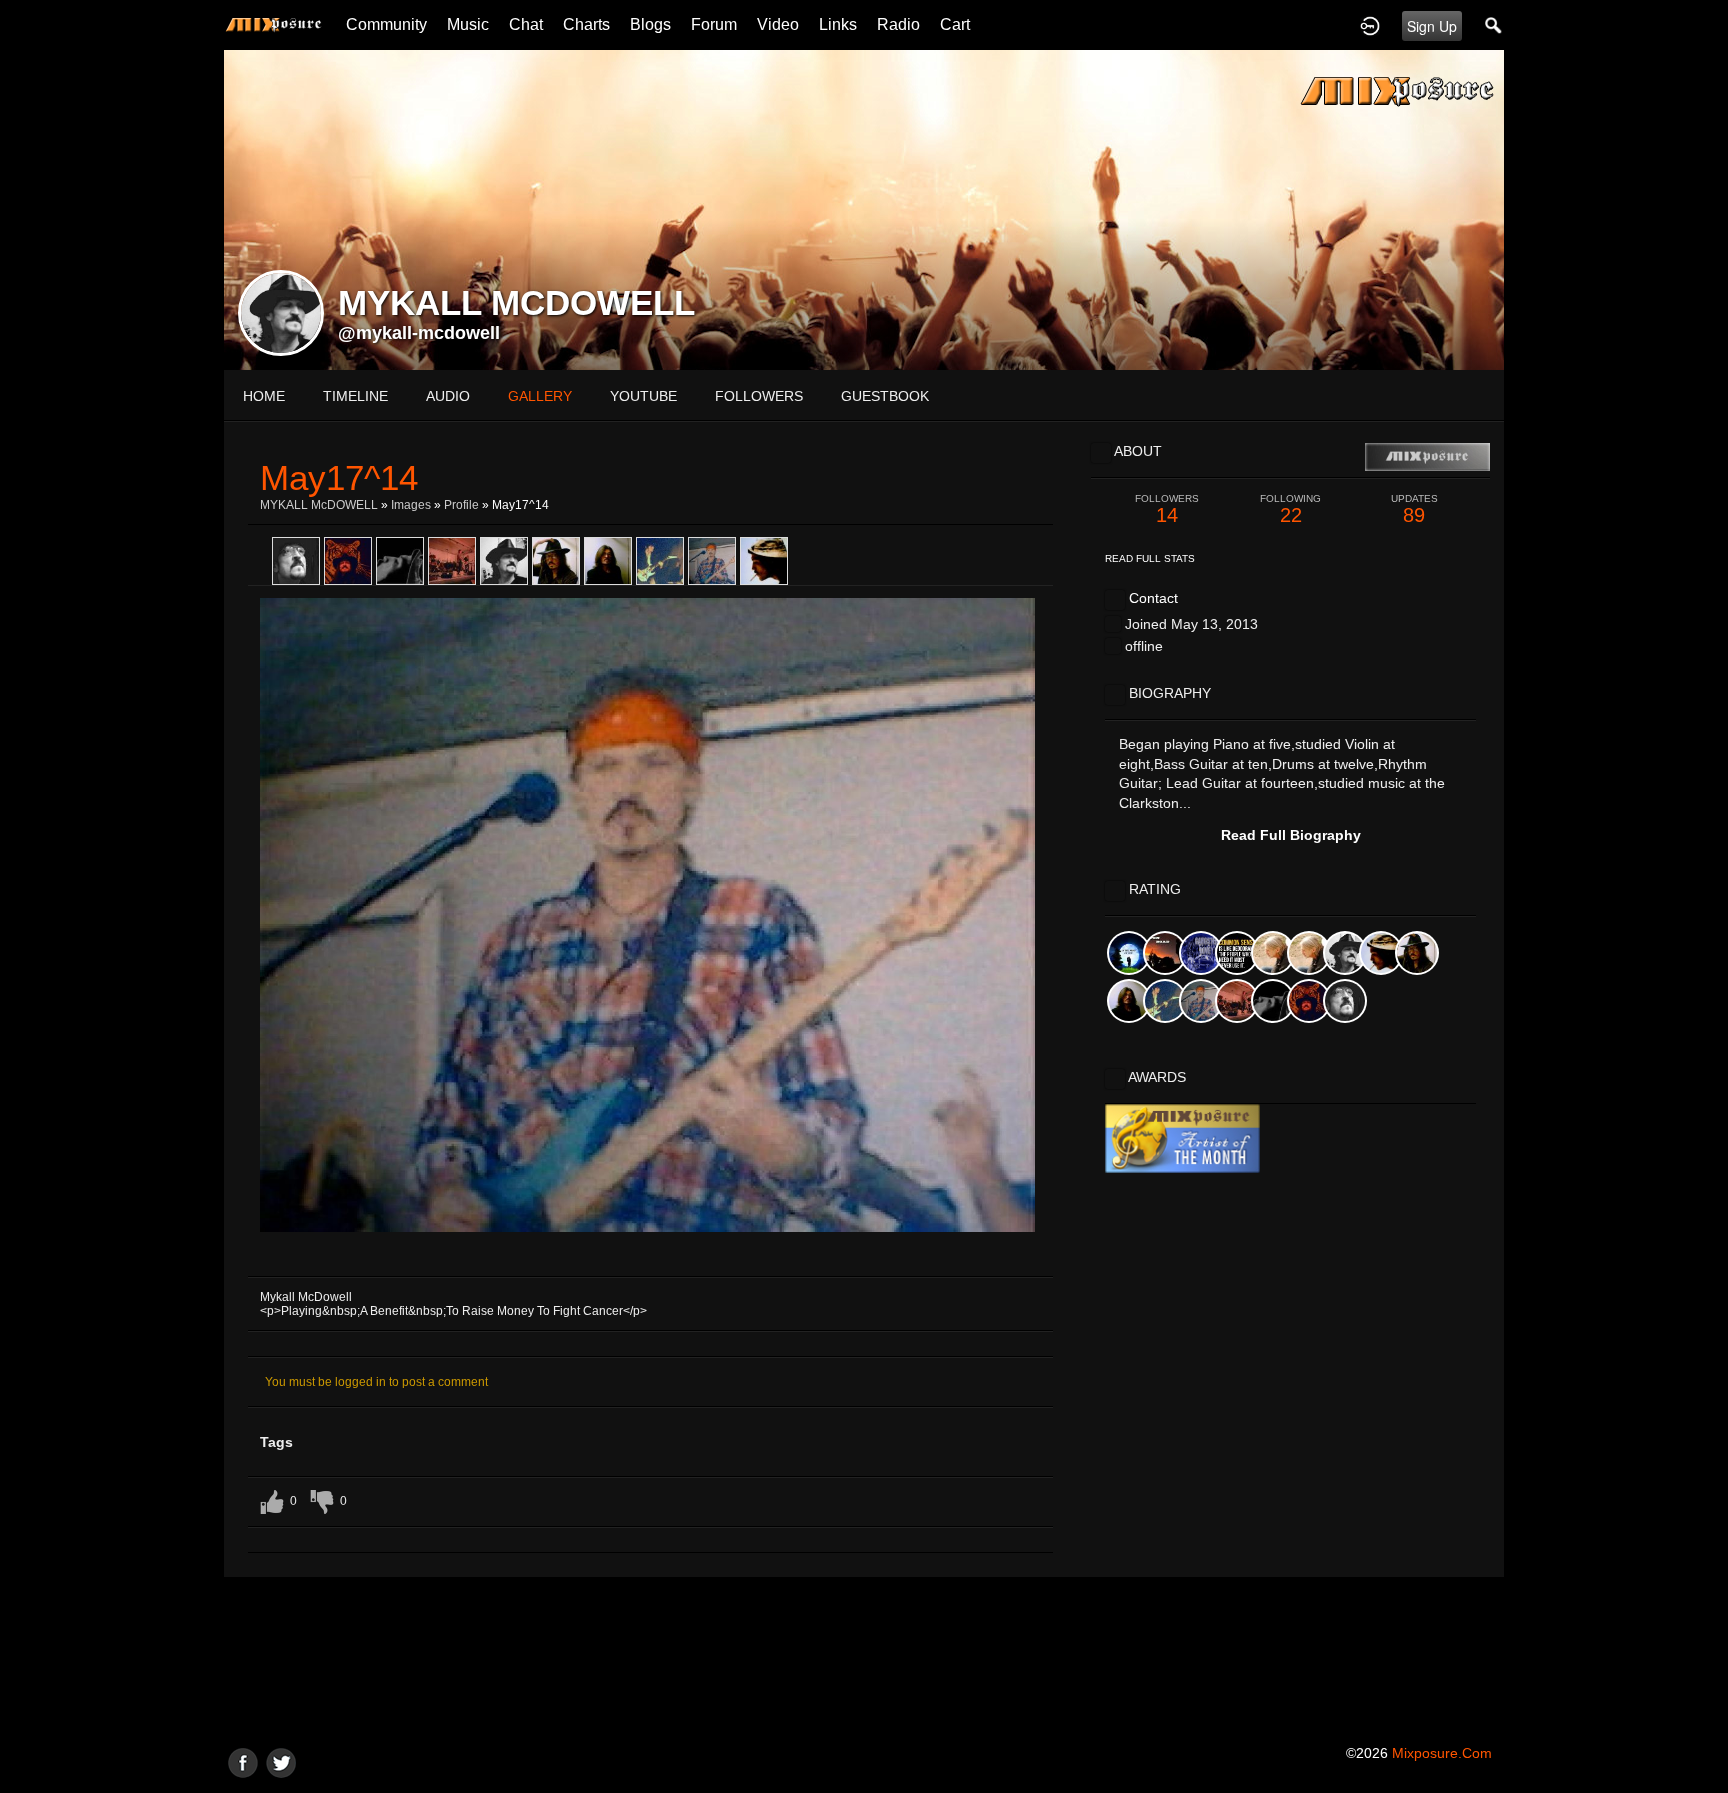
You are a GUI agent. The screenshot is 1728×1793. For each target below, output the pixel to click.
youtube (643, 396)
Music (468, 24)
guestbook (885, 396)
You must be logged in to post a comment (376, 1382)
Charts (586, 24)
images (411, 505)
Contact (1153, 598)
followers (759, 396)
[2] (627, 1256)
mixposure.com (1442, 1753)
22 (1290, 509)
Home (264, 396)
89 (1414, 509)
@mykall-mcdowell (419, 333)
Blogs (650, 24)
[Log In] (1370, 25)
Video (778, 24)
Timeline (355, 396)
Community (386, 24)
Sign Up (1432, 26)
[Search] (1494, 25)
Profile (461, 505)
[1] (619, 1256)
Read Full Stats (1150, 558)
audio (448, 396)
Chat (526, 24)
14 (1167, 509)
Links (838, 24)
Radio (898, 24)
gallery (540, 396)
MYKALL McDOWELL (319, 505)
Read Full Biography (1291, 835)
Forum (714, 24)
